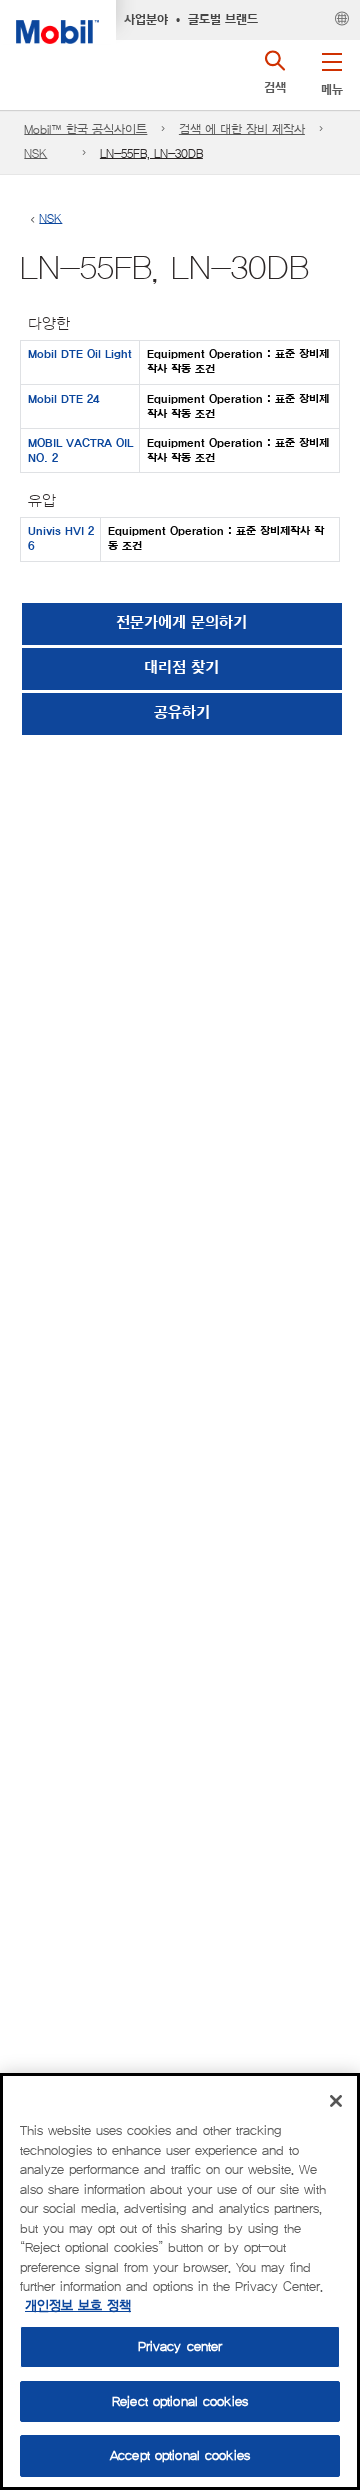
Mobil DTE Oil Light (80, 354)
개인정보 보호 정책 (78, 2306)
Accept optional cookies (180, 2455)
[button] (331, 70)
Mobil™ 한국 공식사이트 (85, 129)
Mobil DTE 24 (63, 399)
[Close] (336, 2101)
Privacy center (180, 2346)
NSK (35, 153)
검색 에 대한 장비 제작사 (242, 129)
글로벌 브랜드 (223, 20)
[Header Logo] (58, 22)
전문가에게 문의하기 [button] (181, 623)
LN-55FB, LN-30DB (151, 153)
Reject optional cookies (180, 2401)
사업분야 (146, 20)
